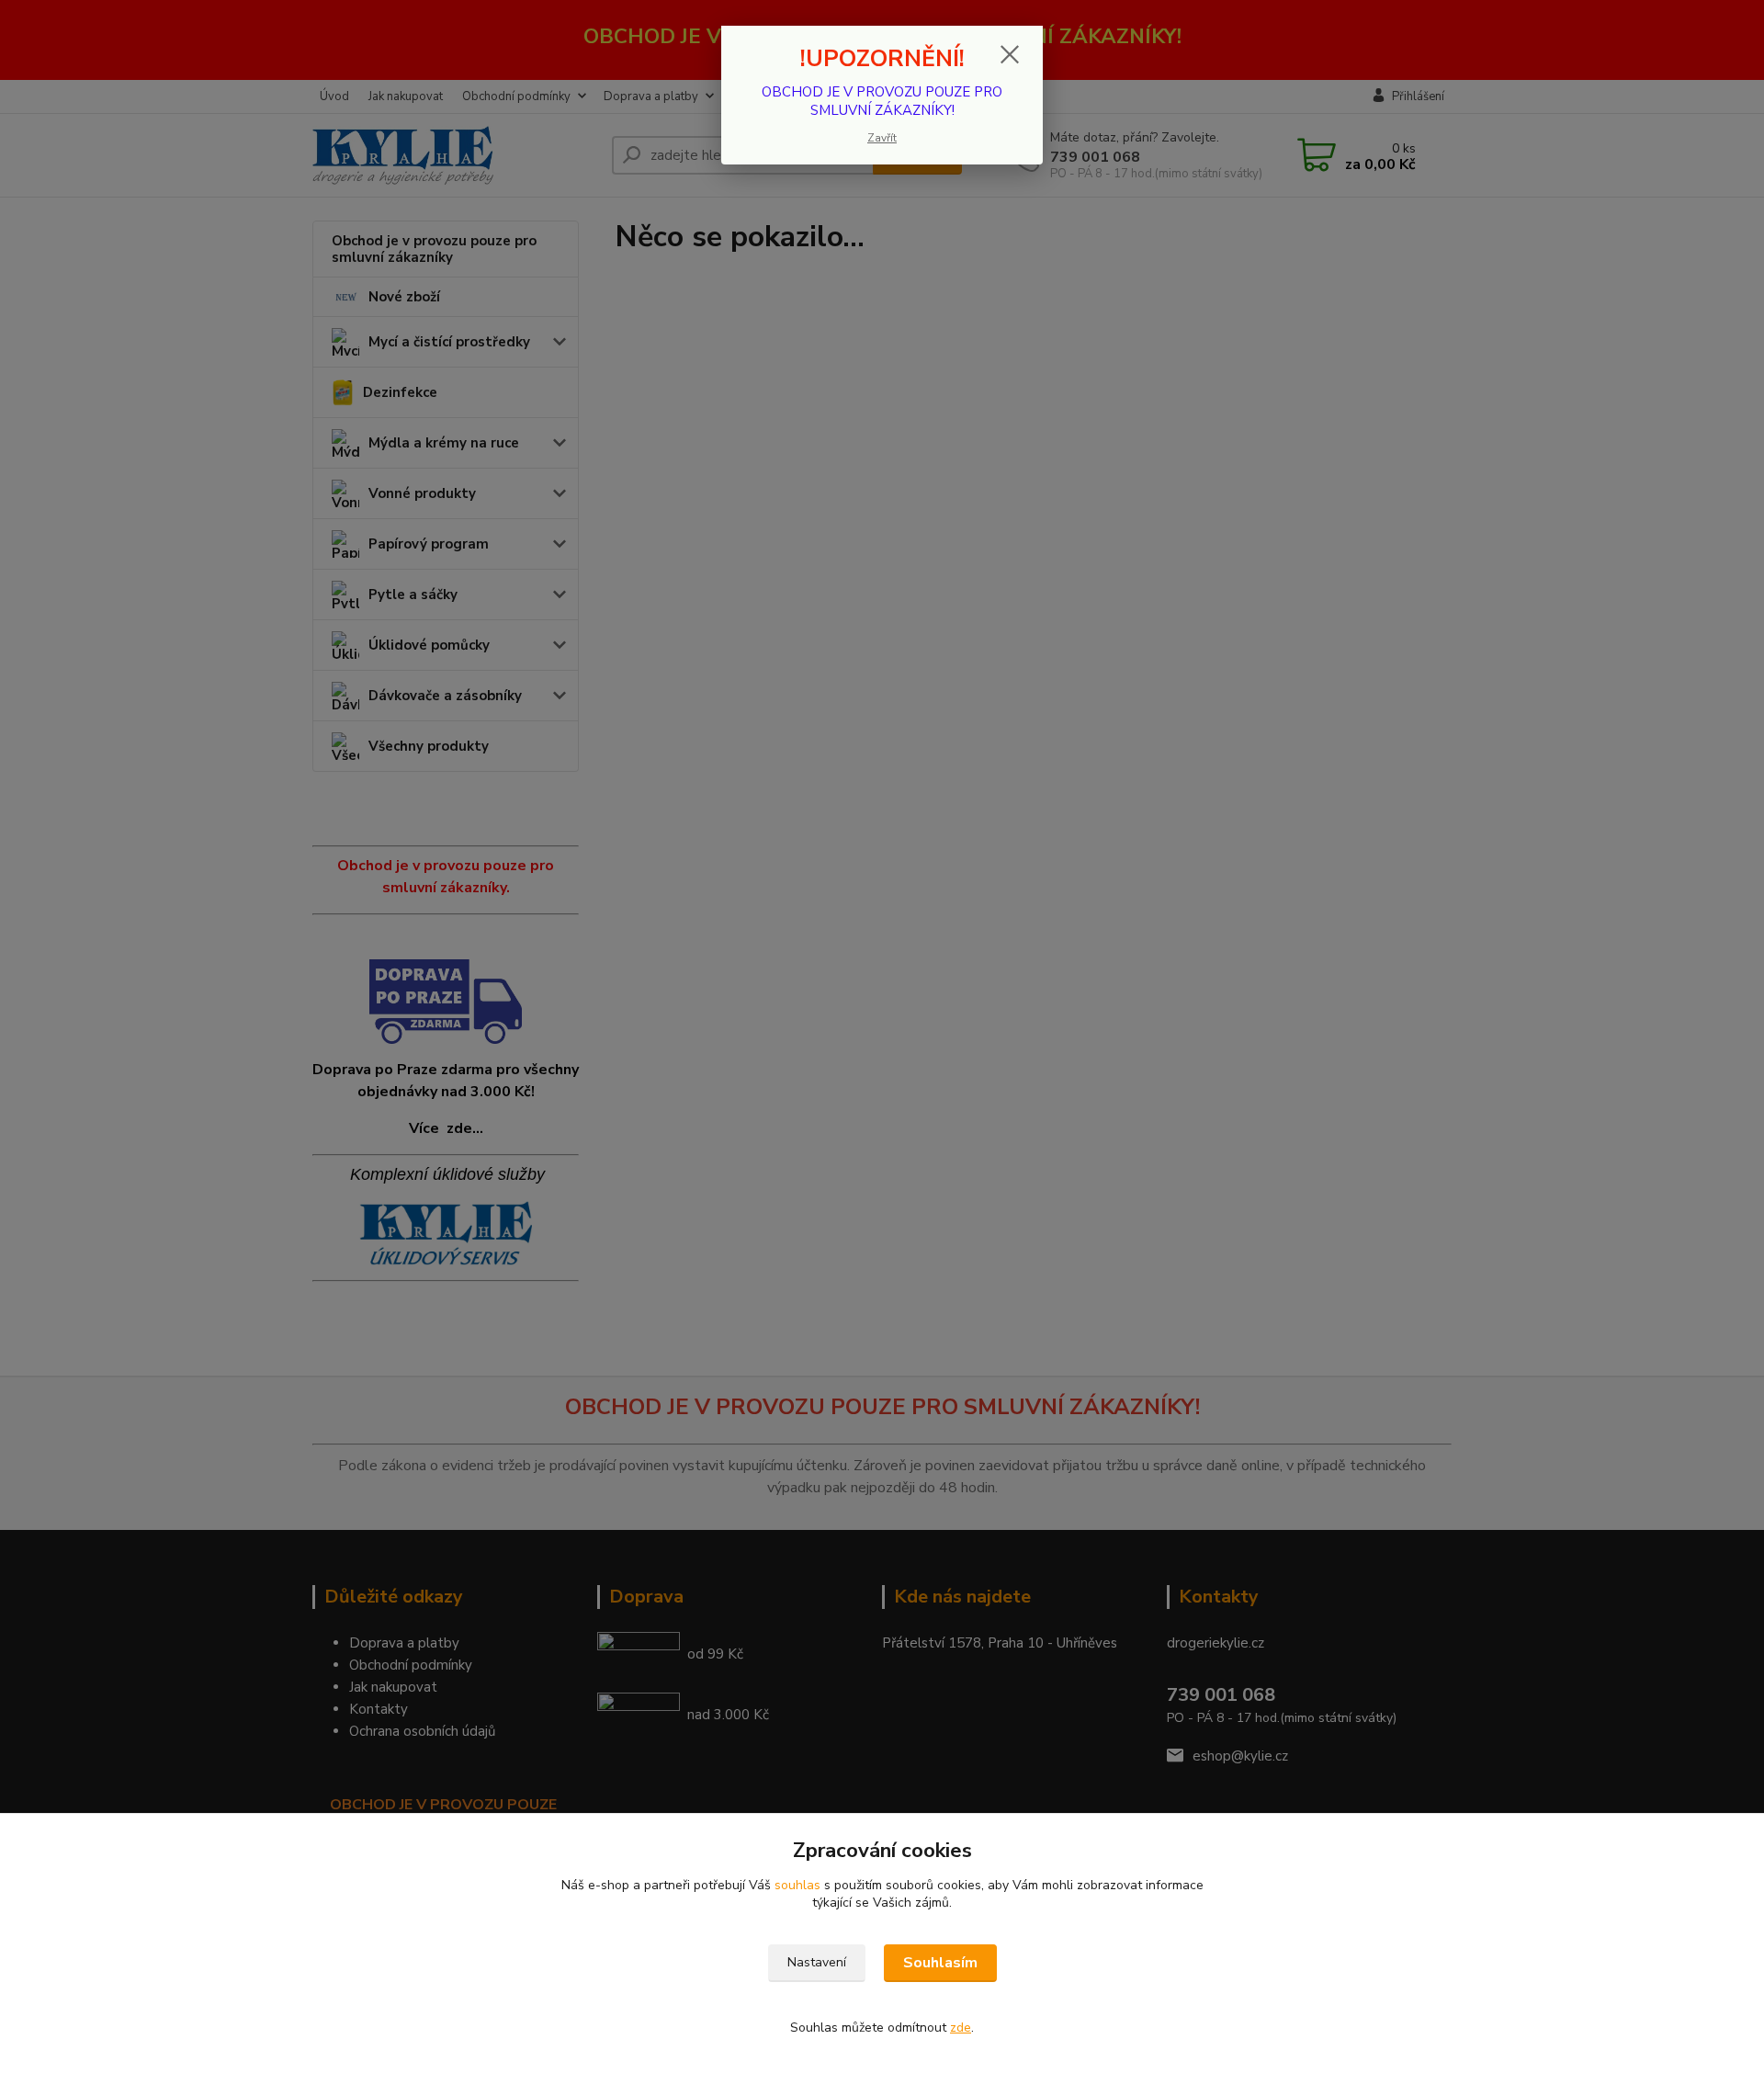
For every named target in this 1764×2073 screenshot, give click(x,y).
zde (961, 2028)
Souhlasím (940, 1963)
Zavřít (882, 138)
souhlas (797, 1885)
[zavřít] (1010, 54)
